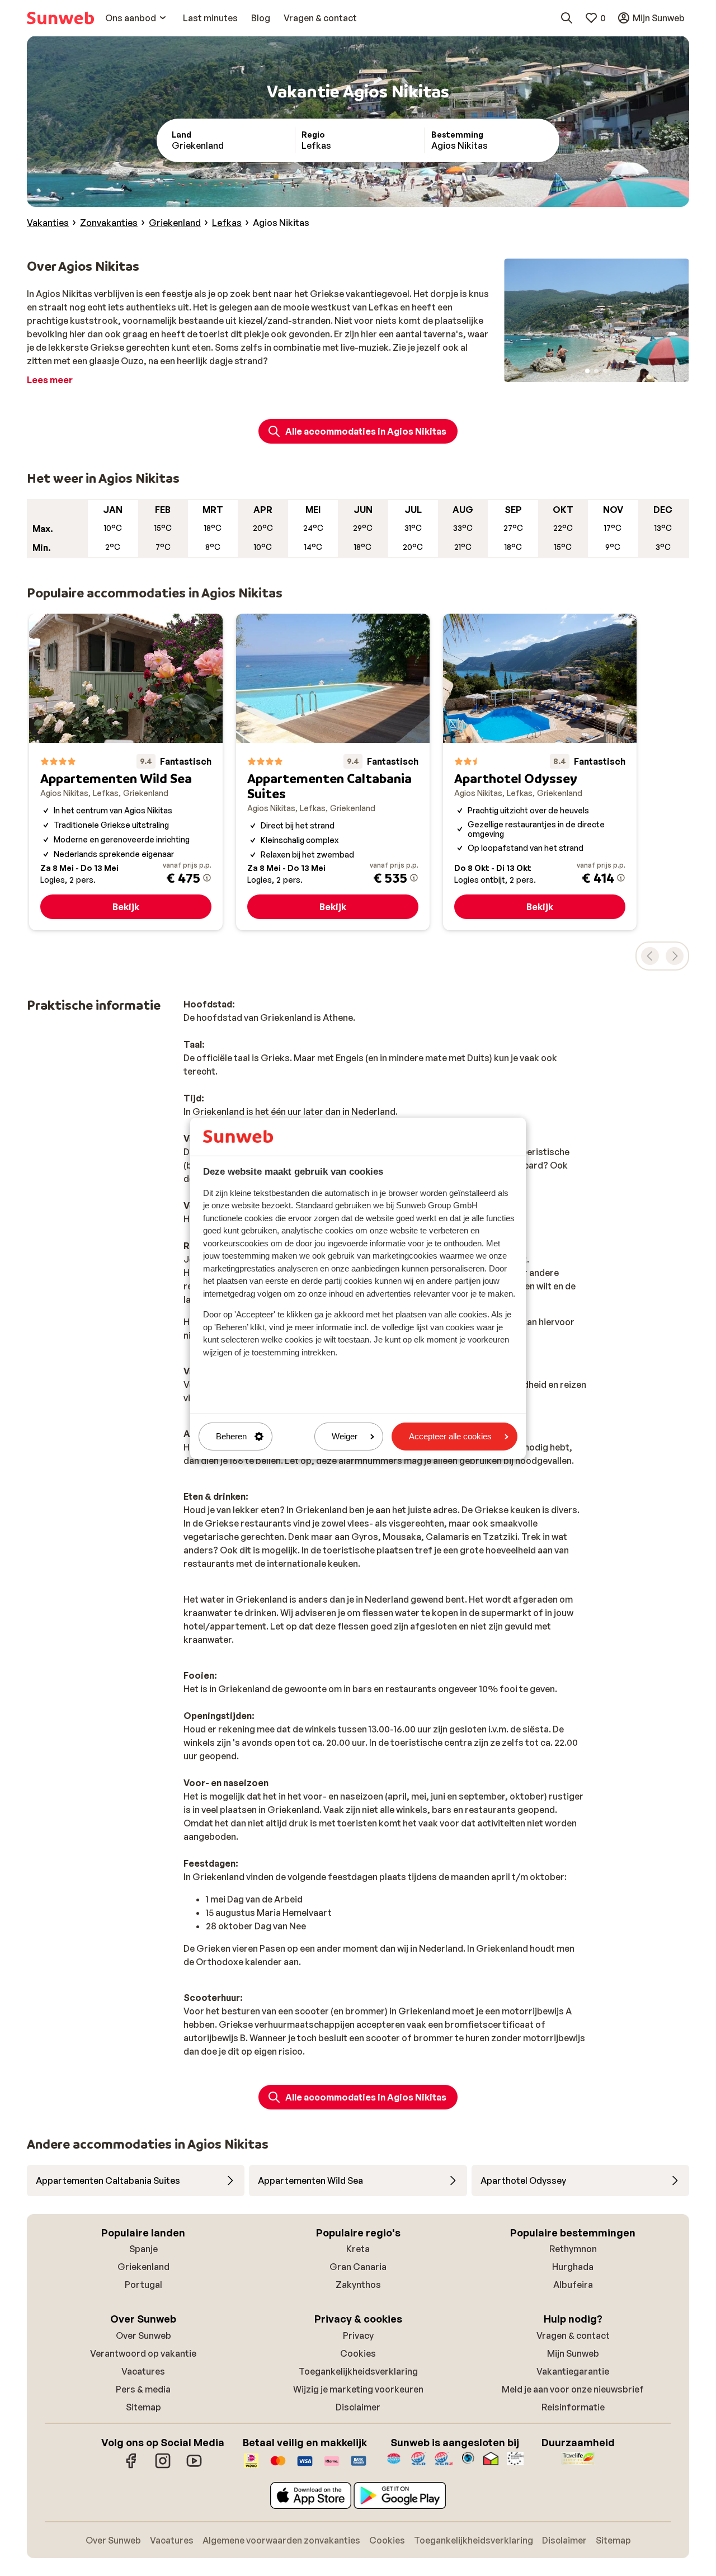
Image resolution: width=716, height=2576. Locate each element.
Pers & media (143, 2389)
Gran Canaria (358, 2267)
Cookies (358, 2353)
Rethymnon (573, 2249)
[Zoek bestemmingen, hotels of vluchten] (567, 18)
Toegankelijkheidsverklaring (358, 2371)
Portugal (143, 2285)
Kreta (358, 2249)
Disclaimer (358, 2407)
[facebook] (131, 2466)
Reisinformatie (573, 2407)
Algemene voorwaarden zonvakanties (281, 2540)
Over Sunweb (143, 2335)
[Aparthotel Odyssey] (540, 772)
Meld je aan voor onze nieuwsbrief (573, 2389)
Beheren (231, 1436)
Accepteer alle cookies (450, 1436)
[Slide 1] (587, 371)
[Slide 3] (605, 371)
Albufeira (573, 2285)
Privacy (358, 2335)
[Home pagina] (60, 18)
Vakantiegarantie (573, 2371)
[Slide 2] (596, 371)
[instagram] (163, 2466)
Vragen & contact (573, 2335)
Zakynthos (358, 2285)
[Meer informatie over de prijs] (207, 878)
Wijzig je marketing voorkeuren (358, 2389)
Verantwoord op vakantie (143, 2353)
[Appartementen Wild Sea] (126, 772)
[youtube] (194, 2466)
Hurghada (573, 2267)
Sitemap (143, 2407)
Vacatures (143, 2371)
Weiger (345, 1436)
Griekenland (143, 2267)
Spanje (143, 2249)
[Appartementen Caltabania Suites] (333, 772)
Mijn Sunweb (573, 2353)
